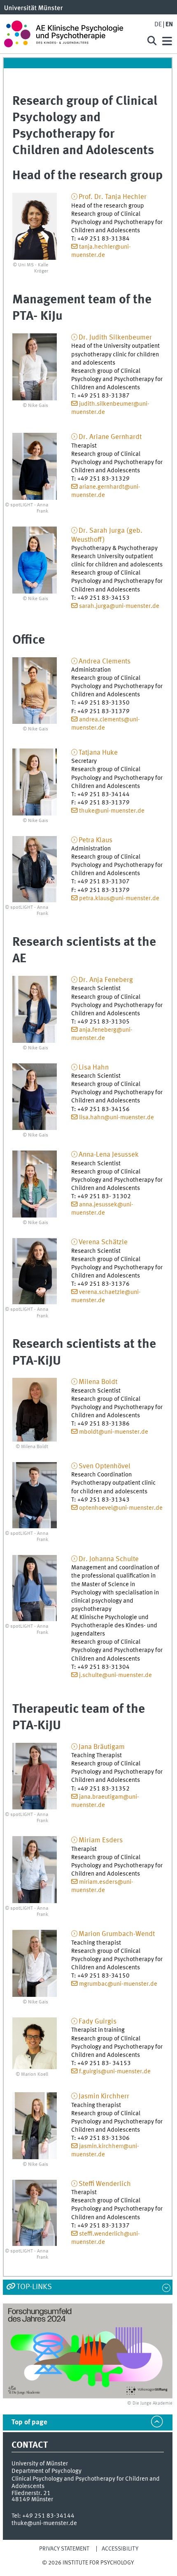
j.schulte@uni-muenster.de (115, 1675)
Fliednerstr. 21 (31, 2493)
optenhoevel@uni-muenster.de (121, 1508)
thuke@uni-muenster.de (112, 811)
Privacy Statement (64, 2549)
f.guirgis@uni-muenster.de (115, 2072)
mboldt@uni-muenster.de (114, 1432)
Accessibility (120, 2549)
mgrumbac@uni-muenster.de (118, 1984)
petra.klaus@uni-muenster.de (119, 899)
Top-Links (34, 2287)
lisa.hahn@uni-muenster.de (116, 1118)
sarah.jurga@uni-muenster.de (119, 606)
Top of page (29, 2422)
